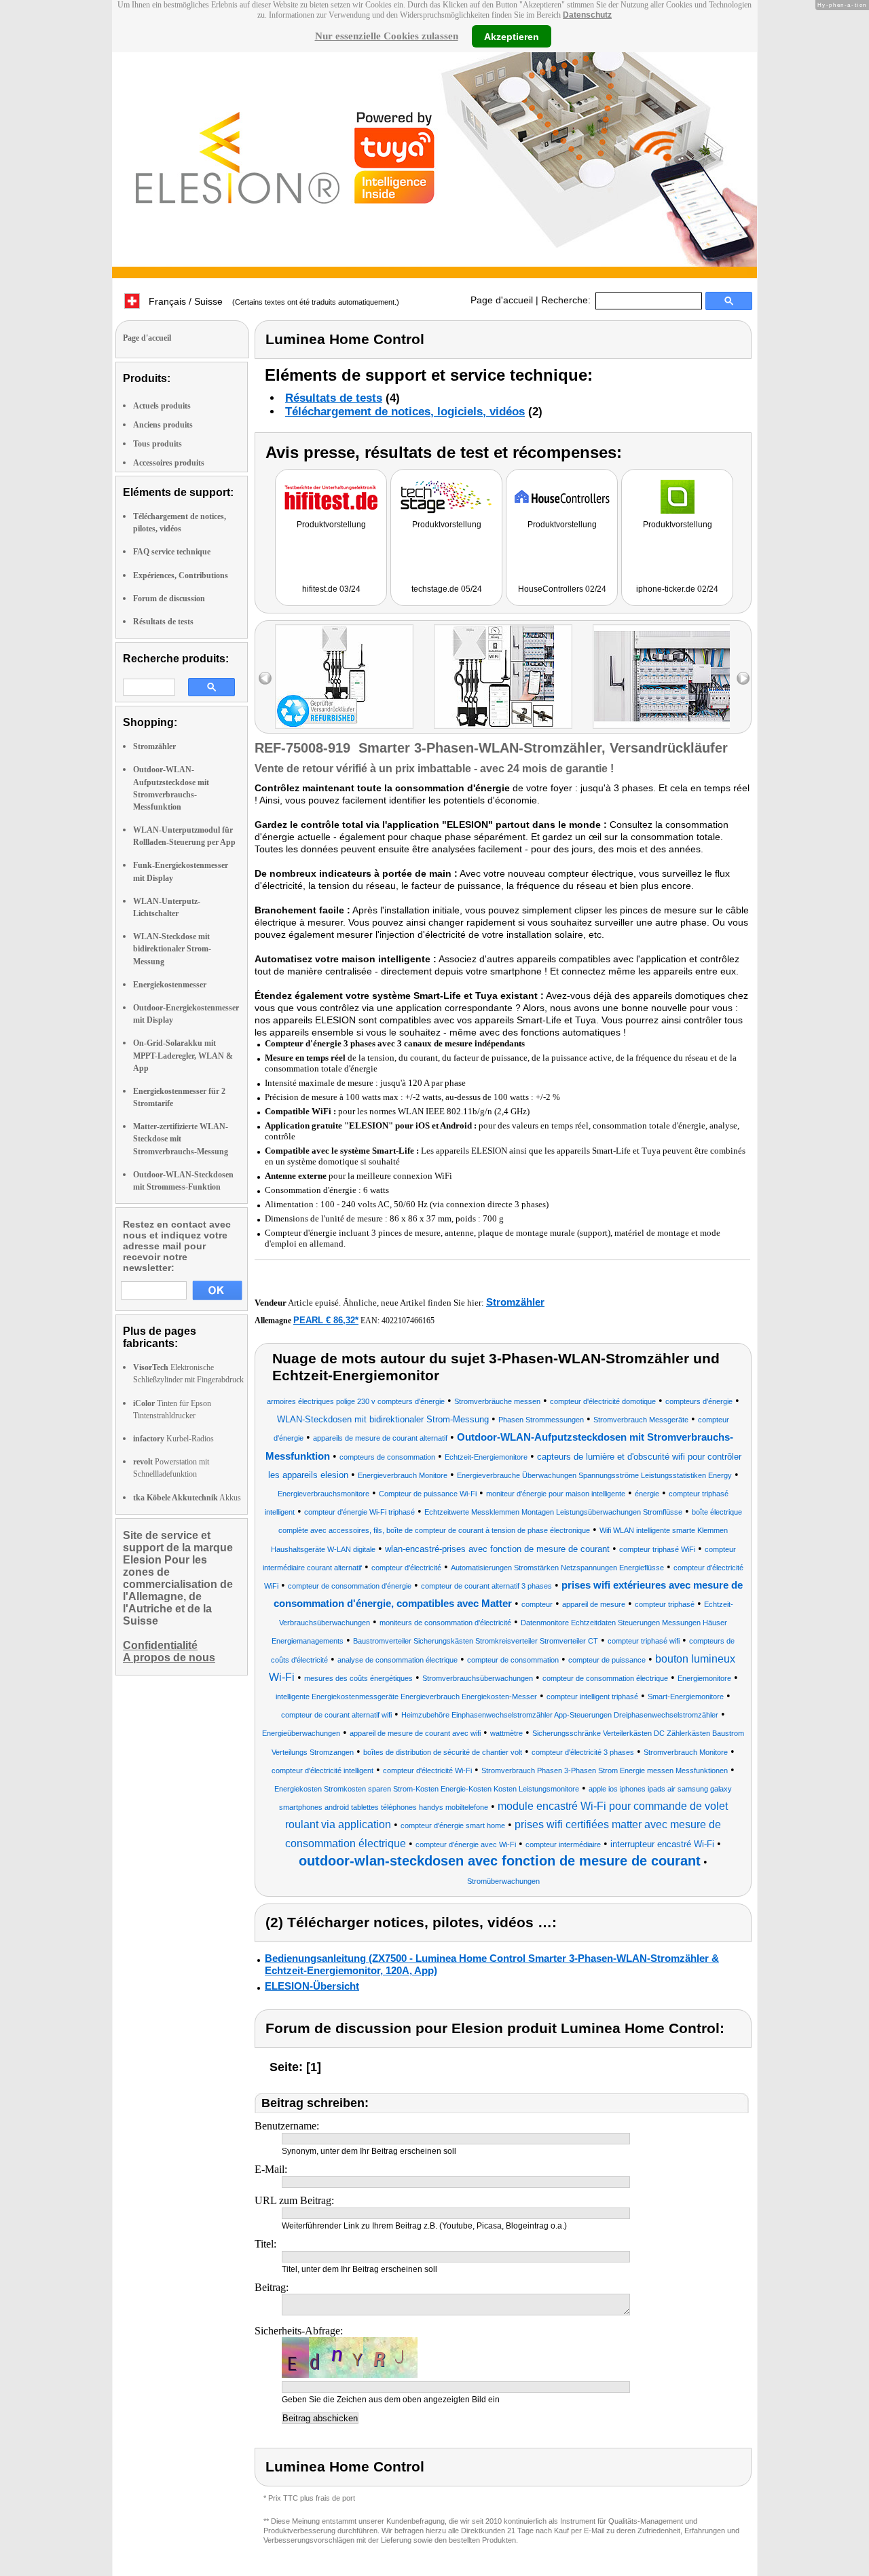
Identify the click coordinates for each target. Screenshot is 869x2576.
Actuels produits (162, 406)
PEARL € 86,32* (326, 1320)
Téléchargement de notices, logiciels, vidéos (405, 412)
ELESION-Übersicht (312, 1986)
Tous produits (158, 444)
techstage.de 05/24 (447, 589)
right (743, 678)
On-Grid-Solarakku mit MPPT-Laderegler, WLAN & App (183, 1055)
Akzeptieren (512, 36)
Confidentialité (160, 1645)
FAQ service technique (172, 552)
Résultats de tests (163, 622)
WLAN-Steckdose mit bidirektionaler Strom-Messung (172, 949)
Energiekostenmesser (170, 985)
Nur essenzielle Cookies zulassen (387, 36)
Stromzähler (154, 746)
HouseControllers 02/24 (562, 589)
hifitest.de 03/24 (331, 589)
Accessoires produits (169, 463)
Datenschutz (587, 15)
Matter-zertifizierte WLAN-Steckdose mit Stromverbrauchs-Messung (181, 1139)
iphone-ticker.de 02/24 (677, 589)
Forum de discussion (169, 599)
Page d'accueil (502, 300)
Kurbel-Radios (173, 1439)
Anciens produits (163, 425)
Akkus (187, 1498)
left (265, 678)
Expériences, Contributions (181, 575)
